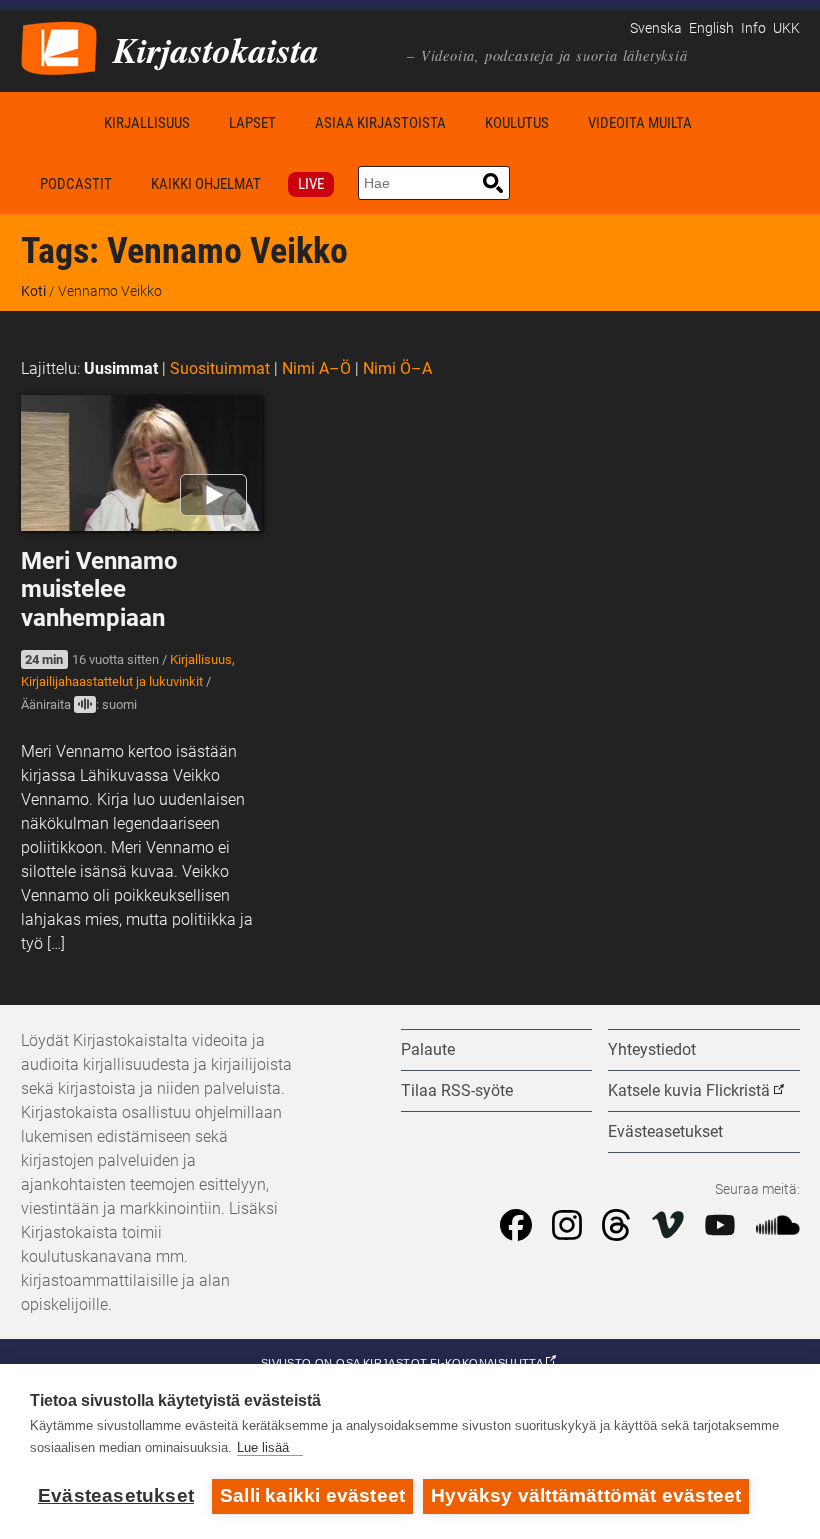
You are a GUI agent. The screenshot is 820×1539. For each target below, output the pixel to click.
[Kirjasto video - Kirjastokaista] (59, 46)
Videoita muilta (640, 123)
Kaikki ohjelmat (206, 184)
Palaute (428, 1049)
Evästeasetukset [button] (665, 1131)
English (711, 28)
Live (311, 184)
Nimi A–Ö (316, 368)
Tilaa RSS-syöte (457, 1090)
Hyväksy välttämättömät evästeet (586, 1495)
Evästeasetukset (116, 1495)
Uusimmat (121, 368)
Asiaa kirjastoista (380, 123)
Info (753, 28)
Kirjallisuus (147, 123)
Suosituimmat (220, 368)
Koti (53, 122)
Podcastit (76, 184)
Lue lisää (263, 1447)
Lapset (252, 123)
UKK (786, 28)
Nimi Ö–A (397, 368)
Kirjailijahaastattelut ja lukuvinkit (112, 681)
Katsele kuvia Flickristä (689, 1090)
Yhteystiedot (652, 1049)
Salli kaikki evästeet (312, 1495)
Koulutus (517, 123)
